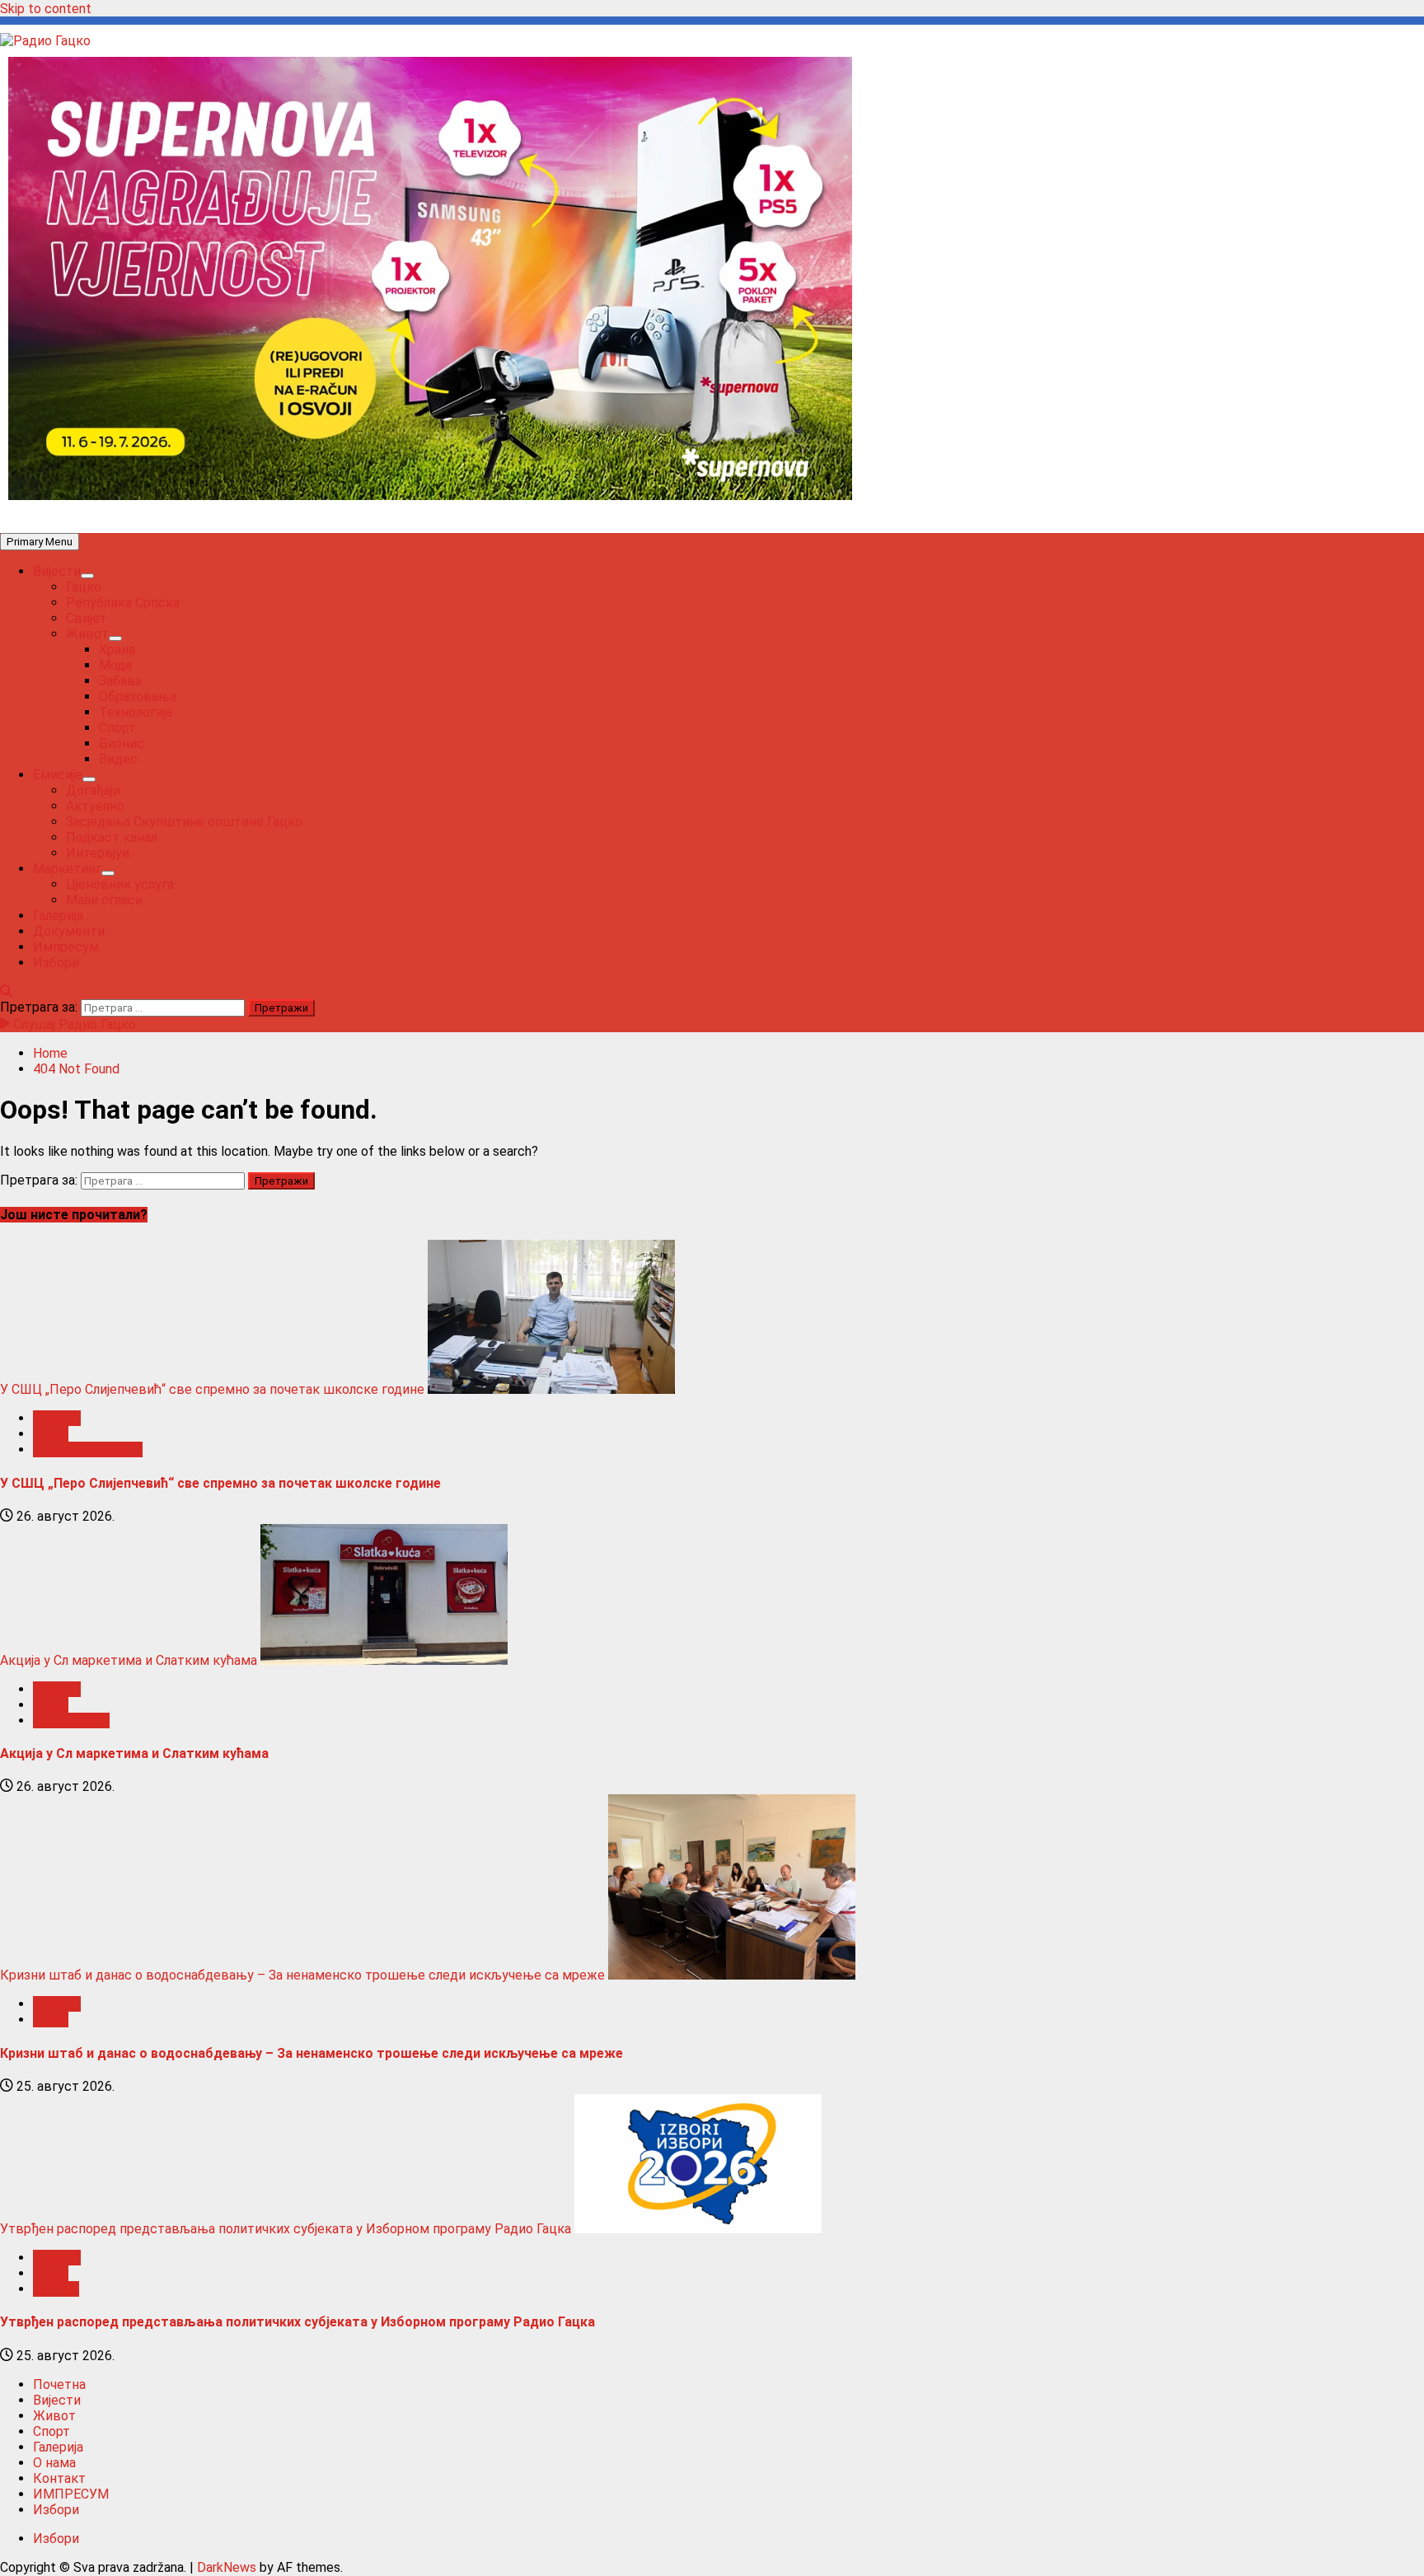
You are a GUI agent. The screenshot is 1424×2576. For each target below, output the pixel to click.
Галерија (58, 916)
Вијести (57, 571)
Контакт (59, 2478)
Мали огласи (104, 900)
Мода (115, 665)
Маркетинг (67, 869)
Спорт (117, 728)
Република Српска (123, 603)
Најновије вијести (88, 1449)
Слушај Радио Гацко (73, 1024)
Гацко (84, 587)
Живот (87, 634)
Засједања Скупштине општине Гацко (184, 822)
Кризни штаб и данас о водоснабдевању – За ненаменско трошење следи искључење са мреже (302, 1975)
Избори (56, 963)
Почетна (59, 2384)
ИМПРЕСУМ (71, 2494)
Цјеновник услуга (120, 884)
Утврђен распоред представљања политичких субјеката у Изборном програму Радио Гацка (286, 2229)
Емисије (58, 775)
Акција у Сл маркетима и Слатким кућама (129, 1660)
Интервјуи (98, 853)
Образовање (138, 697)
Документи (69, 931)
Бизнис (122, 743)
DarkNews (227, 2567)
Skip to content (46, 9)
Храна (117, 650)
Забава (120, 681)
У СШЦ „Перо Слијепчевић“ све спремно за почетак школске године (212, 1389)
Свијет (87, 618)
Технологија (136, 712)
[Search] (6, 991)
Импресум (66, 947)
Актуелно (95, 806)
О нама (54, 2463)
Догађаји (93, 790)
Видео (118, 759)
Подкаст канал (112, 837)
